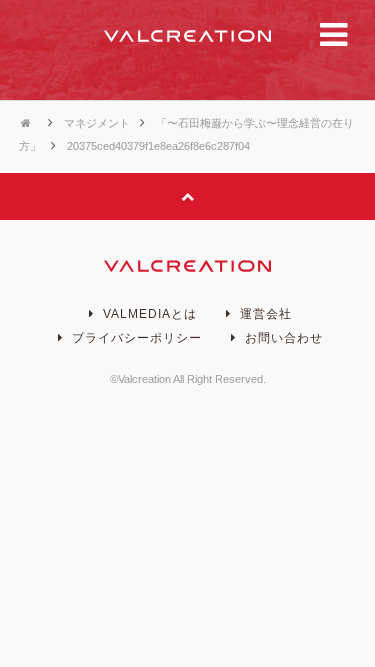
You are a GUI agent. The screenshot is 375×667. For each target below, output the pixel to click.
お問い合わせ (282, 338)
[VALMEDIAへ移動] (28, 123)
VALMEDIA (187, 36)
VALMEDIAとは (148, 314)
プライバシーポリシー (135, 338)
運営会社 (264, 314)
